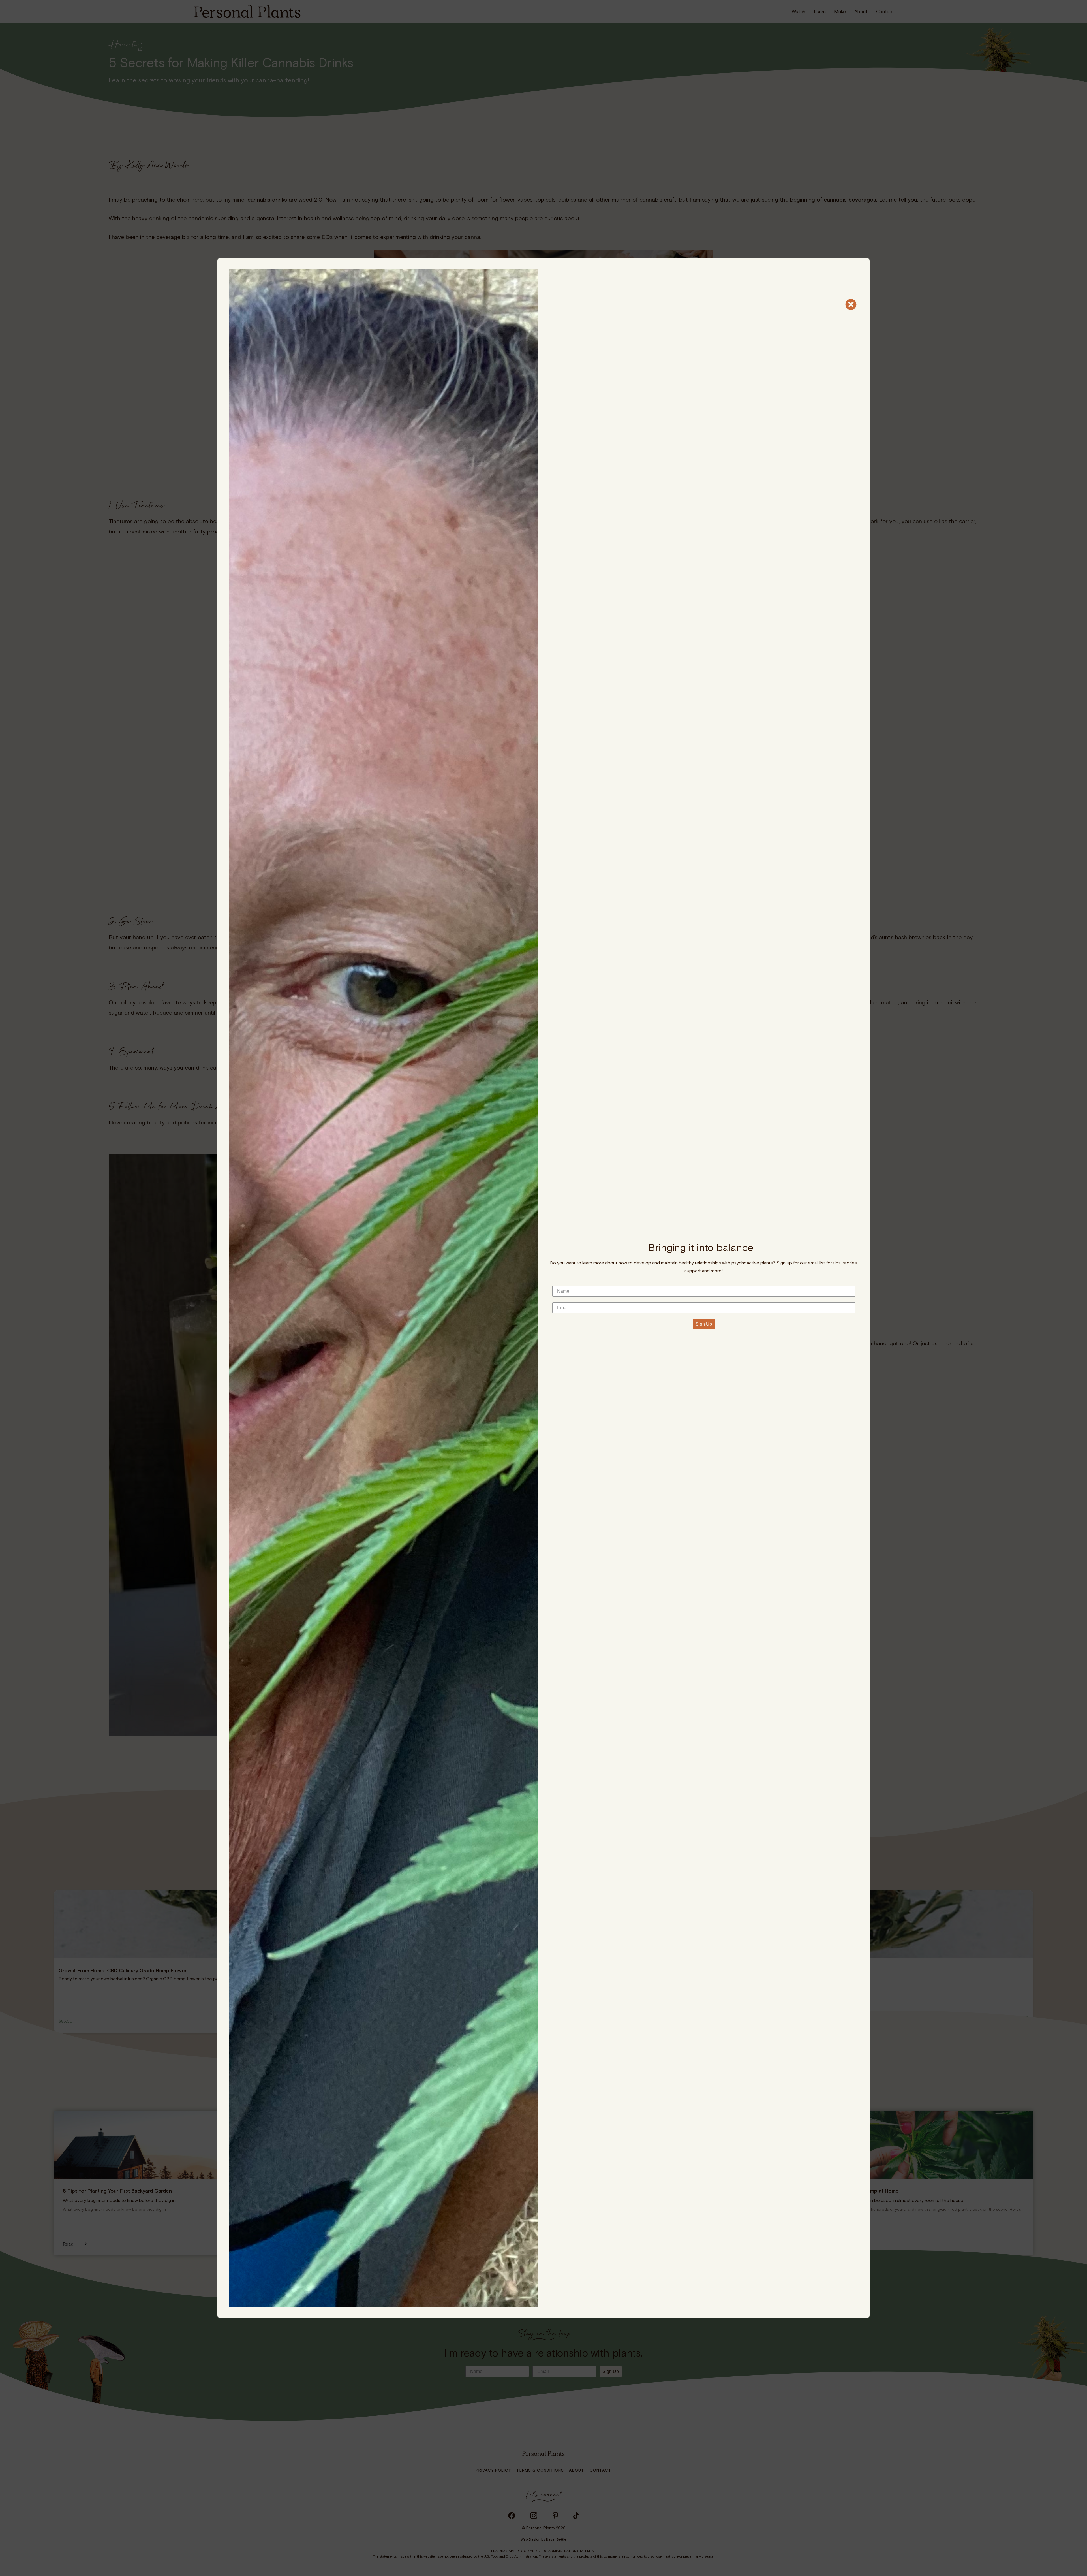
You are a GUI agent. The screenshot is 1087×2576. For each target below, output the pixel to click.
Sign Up (704, 1324)
